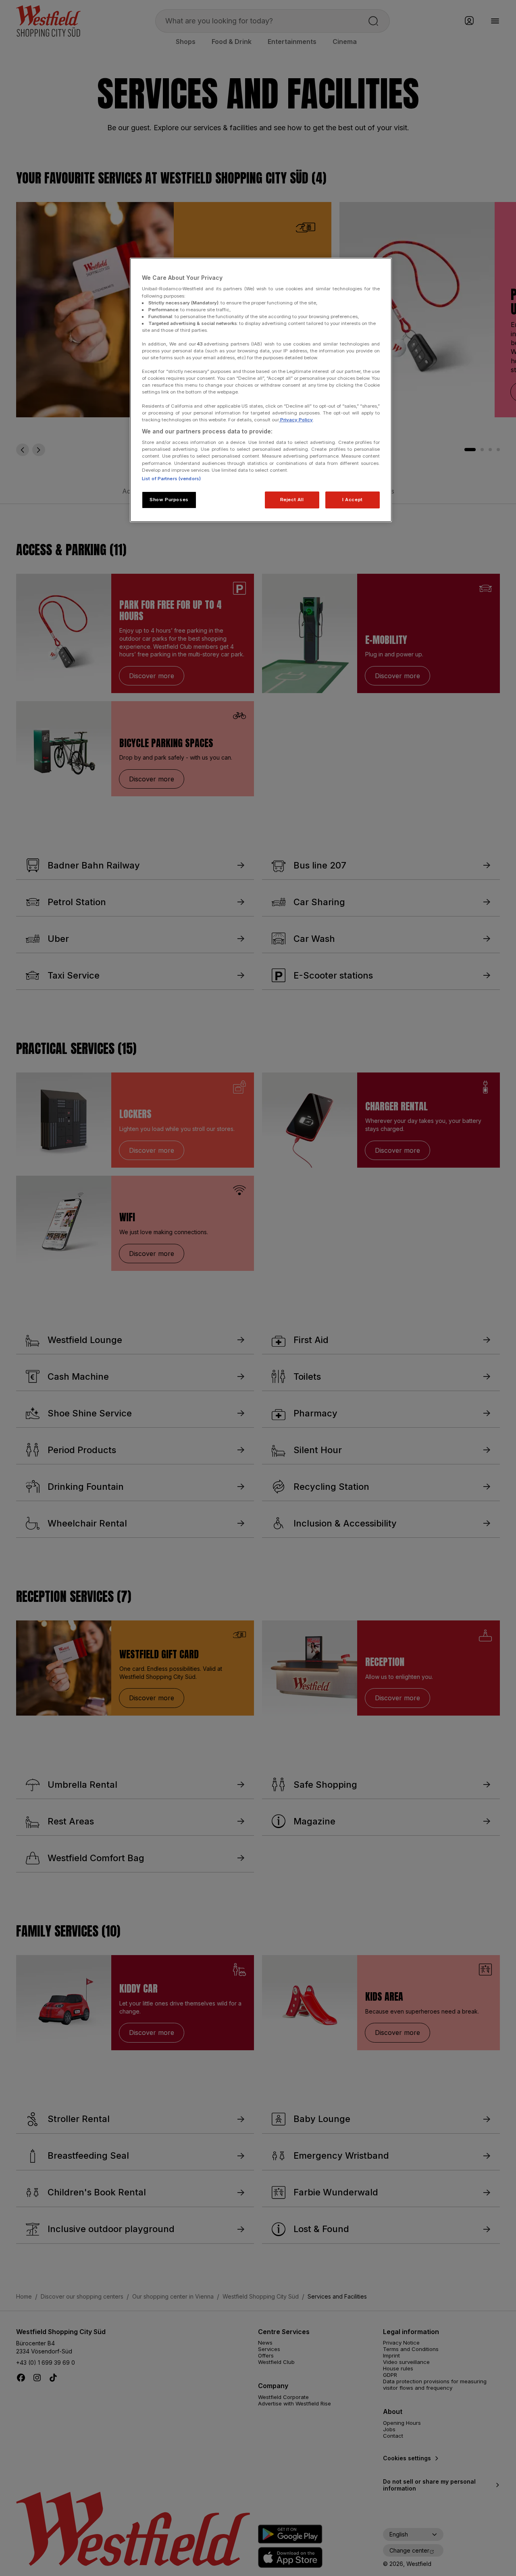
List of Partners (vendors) (171, 479)
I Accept (353, 500)
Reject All (292, 500)
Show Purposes (169, 500)
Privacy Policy (296, 420)
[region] (261, 390)
